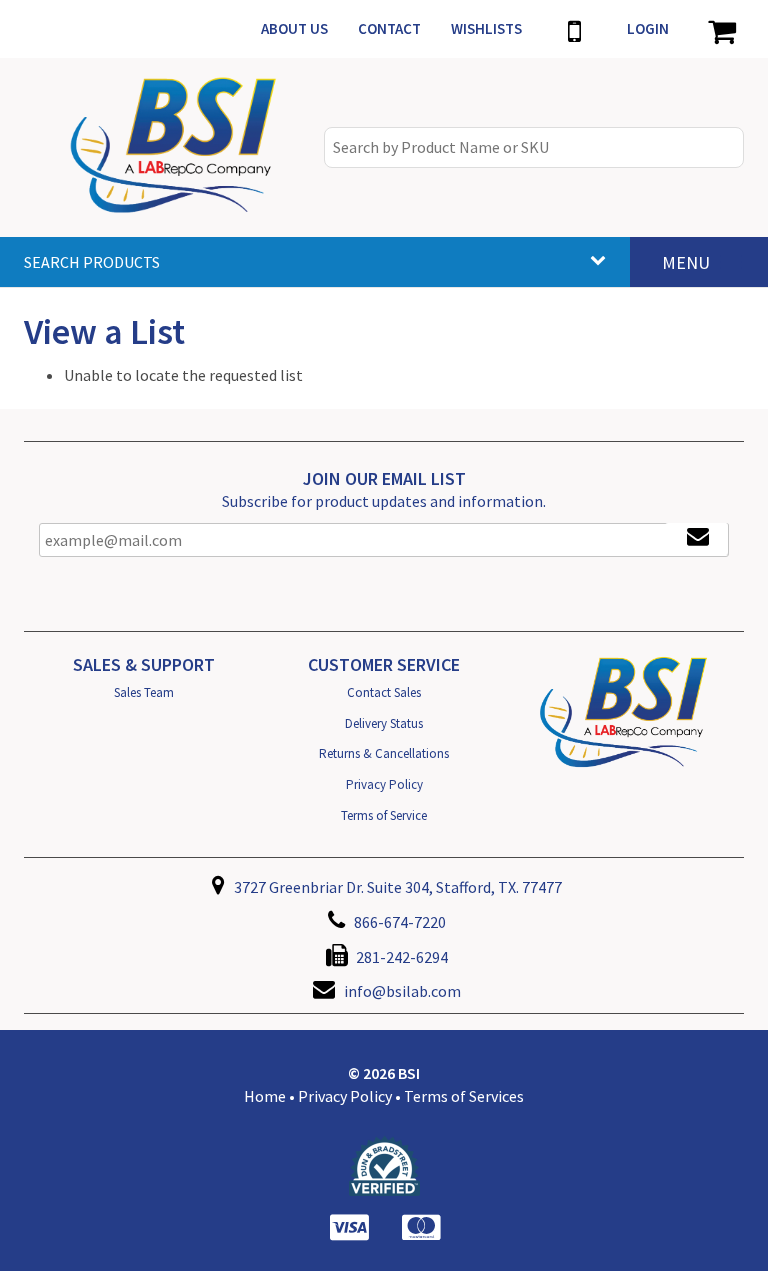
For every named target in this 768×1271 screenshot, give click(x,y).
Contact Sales (384, 692)
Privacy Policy (384, 784)
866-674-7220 (398, 922)
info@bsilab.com (402, 991)
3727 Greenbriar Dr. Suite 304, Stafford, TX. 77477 (396, 887)
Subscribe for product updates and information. (384, 501)
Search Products (92, 262)
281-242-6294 (400, 957)
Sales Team (144, 692)
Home (265, 1096)
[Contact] (574, 29)
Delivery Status (384, 723)
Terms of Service (384, 815)
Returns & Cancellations (384, 753)
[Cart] (721, 29)
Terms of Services (464, 1096)
